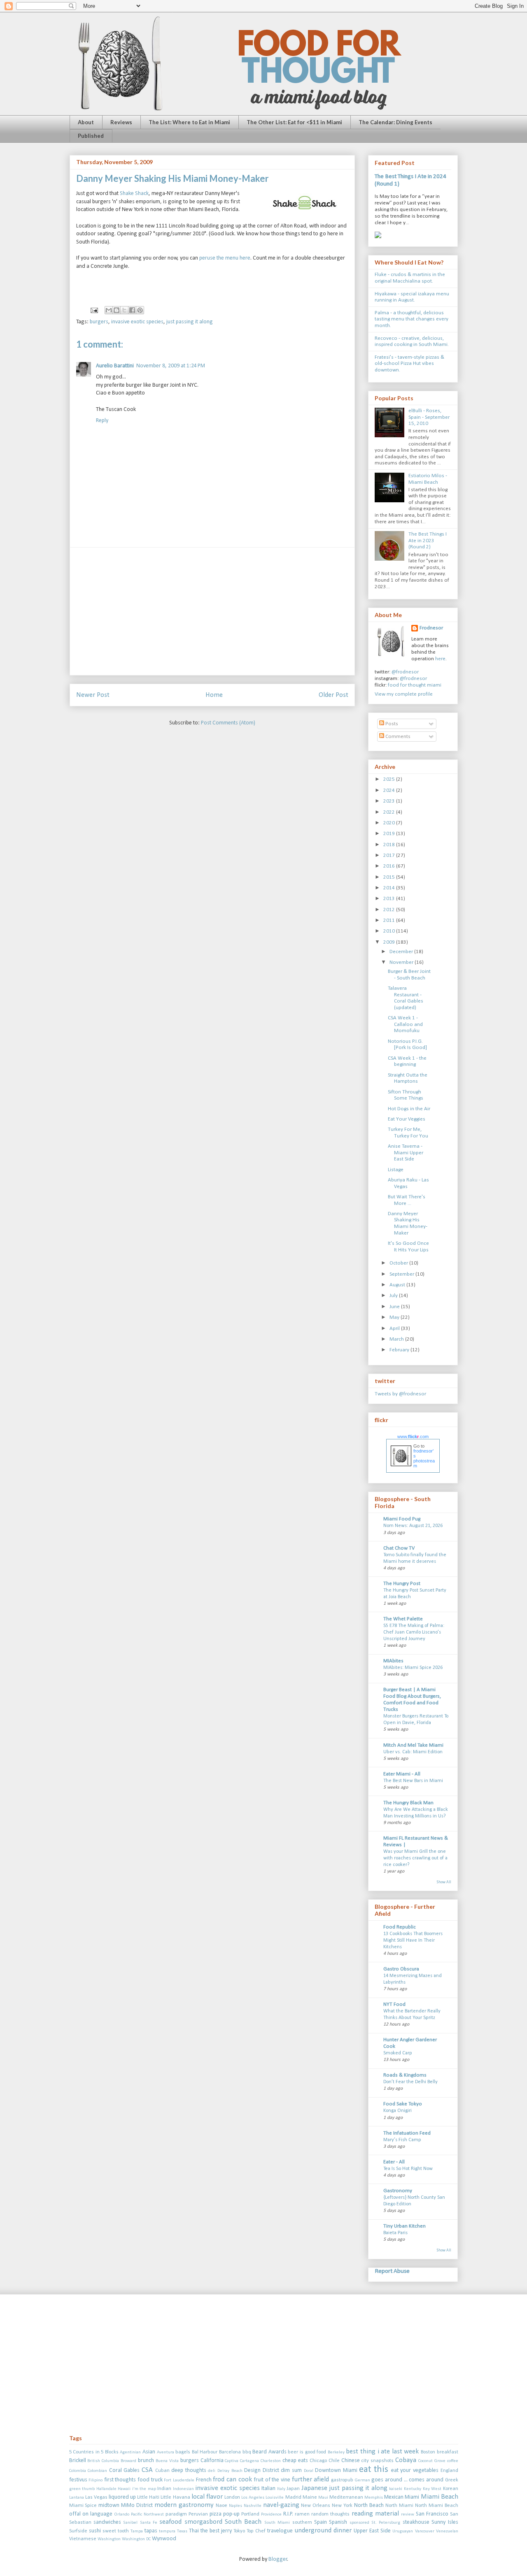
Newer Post (93, 695)
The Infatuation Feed (407, 2133)
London (232, 2497)
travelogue (280, 2531)
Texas (182, 2531)
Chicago (318, 2461)
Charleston (271, 2461)
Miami (412, 2497)
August (398, 1285)
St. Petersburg (386, 2523)
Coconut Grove (432, 2461)
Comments (397, 737)
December (402, 952)
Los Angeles (253, 2498)
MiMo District (137, 2505)
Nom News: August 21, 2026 (413, 1526)
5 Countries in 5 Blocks (94, 2452)
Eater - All (394, 2162)
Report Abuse (392, 2271)
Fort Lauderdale (179, 2480)
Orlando (122, 2515)
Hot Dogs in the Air (409, 1109)
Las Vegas (96, 2497)
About (86, 122)
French (204, 2480)
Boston (428, 2452)
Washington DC (136, 2539)
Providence (271, 2515)
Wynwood (164, 2539)
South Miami (277, 2523)
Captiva (232, 2461)
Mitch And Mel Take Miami (413, 1745)
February (400, 1350)
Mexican (394, 2497)
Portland (250, 2514)
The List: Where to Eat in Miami (189, 122)
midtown (109, 2505)
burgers (99, 322)
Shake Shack (134, 194)
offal (75, 2514)
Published (91, 136)
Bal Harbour (205, 2452)
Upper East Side (372, 2531)
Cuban (162, 2471)
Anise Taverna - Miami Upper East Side (406, 1153)
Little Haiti (148, 2497)
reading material (375, 2514)
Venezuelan (447, 2531)
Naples (236, 2506)
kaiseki (396, 2489)
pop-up (231, 2514)
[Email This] (109, 310)
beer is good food (307, 2452)
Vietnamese (83, 2539)
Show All (444, 1882)
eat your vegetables (415, 2470)
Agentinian (130, 2452)
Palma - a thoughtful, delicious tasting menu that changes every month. (412, 319)
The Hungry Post (402, 1584)
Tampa (137, 2531)
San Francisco (432, 2514)
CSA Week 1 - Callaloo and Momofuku (405, 1024)
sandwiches (107, 2522)
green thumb (82, 2489)
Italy (281, 2489)
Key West (432, 2489)
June (395, 1307)
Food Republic (400, 1927)
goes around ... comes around (407, 2480)
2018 (390, 845)
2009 (390, 942)
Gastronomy (398, 2191)
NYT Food (394, 2004)
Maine (310, 2497)
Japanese (314, 2488)
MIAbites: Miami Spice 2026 (413, 1668)
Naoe (222, 2506)
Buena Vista (167, 2461)
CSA (147, 2470)
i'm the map (144, 2489)
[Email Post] (93, 310)
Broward (128, 2461)
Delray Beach (230, 2471)
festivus (78, 2480)
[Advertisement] (212, 611)
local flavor (207, 2497)
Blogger (278, 2559)
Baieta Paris (395, 2233)
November (402, 962)
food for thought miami (415, 685)
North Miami (399, 2506)
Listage (396, 1170)
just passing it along (190, 322)
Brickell (78, 2461)
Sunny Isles (445, 2522)
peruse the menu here (225, 258)
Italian (268, 2489)
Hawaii (124, 2489)
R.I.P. (288, 2514)
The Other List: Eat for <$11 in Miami (294, 122)
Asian (149, 2452)
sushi (95, 2531)
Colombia (78, 2471)
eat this (374, 2470)
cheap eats (295, 2461)
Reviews (121, 122)
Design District (262, 2470)
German (363, 2480)
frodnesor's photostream (424, 1458)
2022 (390, 812)
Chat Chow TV (399, 1548)
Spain (321, 2522)
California (212, 2461)
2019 (390, 834)
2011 (390, 920)
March (397, 1339)
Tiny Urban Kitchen (405, 2226)
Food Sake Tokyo (403, 2104)
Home (214, 695)
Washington (109, 2539)
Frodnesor (431, 628)
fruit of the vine (272, 2480)
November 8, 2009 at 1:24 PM (171, 366)
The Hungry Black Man (408, 1803)
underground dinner (323, 2531)
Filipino (96, 2480)
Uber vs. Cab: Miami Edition (413, 1752)
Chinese (351, 2461)
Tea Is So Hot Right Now (408, 2169)
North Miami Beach (437, 2506)
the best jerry (216, 2531)
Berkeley (336, 2452)
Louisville (275, 2498)
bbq (247, 2452)
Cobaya (406, 2460)
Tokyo (239, 2531)
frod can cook (232, 2480)
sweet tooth (116, 2531)
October (399, 1263)
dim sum (291, 2470)
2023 (390, 801)
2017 (390, 855)
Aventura (166, 2452)
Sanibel (130, 2523)
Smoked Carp (398, 2053)
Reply (102, 421)
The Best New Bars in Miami (413, 1781)
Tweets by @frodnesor (400, 1394)
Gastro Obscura (401, 1969)
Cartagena (250, 2461)
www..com (413, 1437)
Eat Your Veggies (407, 1119)
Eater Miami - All (402, 1774)
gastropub (342, 2480)
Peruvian (198, 2514)
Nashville (253, 2506)
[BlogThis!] (117, 310)
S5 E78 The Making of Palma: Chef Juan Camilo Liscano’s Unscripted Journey (414, 1632)
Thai (194, 2531)
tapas (151, 2531)
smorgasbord (203, 2522)
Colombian (97, 2471)
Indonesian (183, 2489)
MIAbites (393, 1661)
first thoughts (120, 2480)
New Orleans (316, 2506)
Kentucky (413, 2489)
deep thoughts (189, 2470)
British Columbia (103, 2461)
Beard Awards (269, 2452)
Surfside (78, 2531)
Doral (309, 2471)
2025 (390, 779)
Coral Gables (125, 2470)
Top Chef (256, 2531)
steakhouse (416, 2522)
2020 (390, 823)
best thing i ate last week (382, 2452)
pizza (216, 2514)
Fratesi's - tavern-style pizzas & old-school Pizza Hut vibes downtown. (409, 364)
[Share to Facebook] (132, 310)
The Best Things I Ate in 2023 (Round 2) (428, 541)
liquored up (122, 2497)
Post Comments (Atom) (228, 723)
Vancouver (425, 2531)
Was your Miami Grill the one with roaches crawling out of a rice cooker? (415, 1858)
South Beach (243, 2522)
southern (302, 2523)
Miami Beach (440, 2497)
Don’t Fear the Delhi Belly (410, 2082)
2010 (390, 931)
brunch (146, 2461)
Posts (391, 724)
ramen (302, 2514)
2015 (390, 877)
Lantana (77, 2498)
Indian (164, 2489)
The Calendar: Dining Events (395, 122)
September (402, 1274)
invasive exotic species (137, 322)
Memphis (374, 2498)
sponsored (359, 2523)
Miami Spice (83, 2506)
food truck (150, 2480)
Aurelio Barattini (115, 366)
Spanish (338, 2522)
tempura (167, 2531)
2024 (390, 790)
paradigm (176, 2514)
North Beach (369, 2505)
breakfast (448, 2452)
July (394, 1296)
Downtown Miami (336, 2470)
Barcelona (230, 2452)
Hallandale (106, 2489)
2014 (390, 888)
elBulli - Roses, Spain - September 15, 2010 (429, 417)
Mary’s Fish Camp (402, 2140)
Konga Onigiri (398, 2111)
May (395, 1317)
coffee (453, 2461)
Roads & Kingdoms (405, 2075)
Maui (323, 2498)
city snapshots (377, 2461)
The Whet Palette (403, 1619)
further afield (311, 2480)
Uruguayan (403, 2531)
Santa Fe (149, 2523)
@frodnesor (405, 672)
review (408, 2515)
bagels (183, 2452)
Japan (293, 2489)
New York (342, 2506)
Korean (451, 2489)
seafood (170, 2522)
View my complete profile (404, 694)
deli (212, 2471)
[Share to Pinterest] (140, 310)
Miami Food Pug (402, 1519)
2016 (390, 866)
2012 (390, 910)
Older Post (333, 695)
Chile (334, 2461)
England (449, 2471)
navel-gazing (281, 2505)
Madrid (293, 2497)
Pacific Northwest (147, 2515)
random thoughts (330, 2514)
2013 (390, 899)
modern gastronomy (184, 2505)
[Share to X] (124, 310)
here (440, 659)
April (395, 1329)
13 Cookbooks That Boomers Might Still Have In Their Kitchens (413, 1940)
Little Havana (175, 2497)
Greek (452, 2480)
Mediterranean (346, 2497)
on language (97, 2514)
